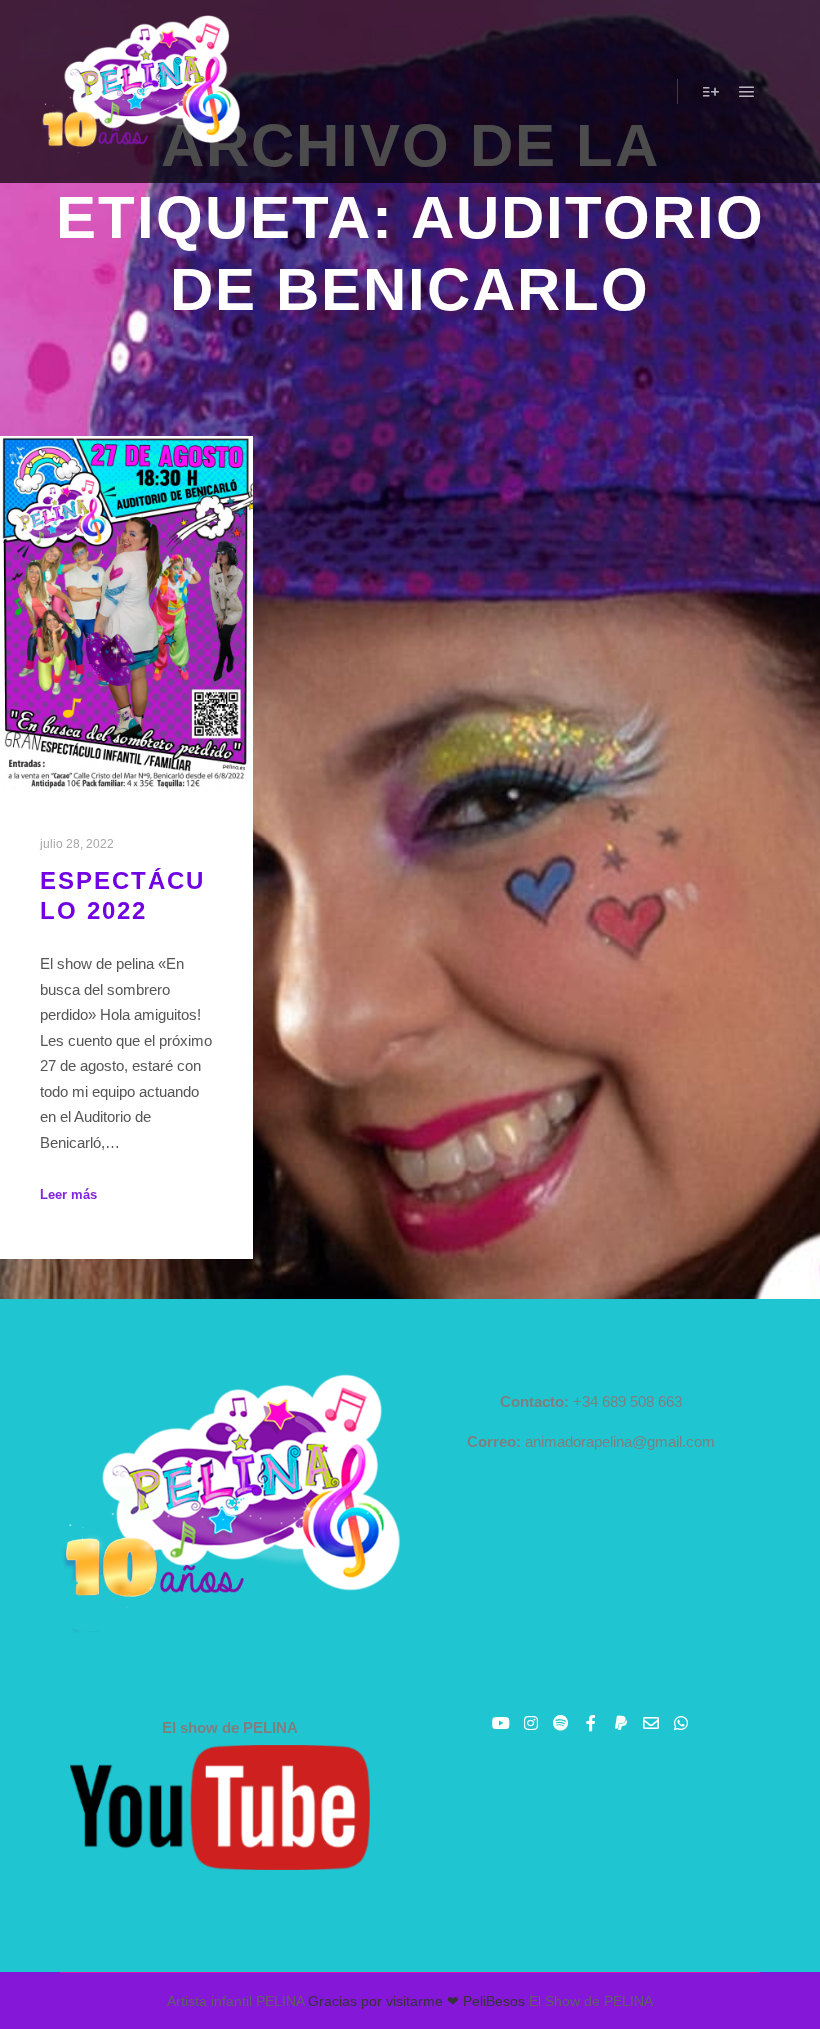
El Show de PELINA (591, 2001)
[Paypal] (621, 1723)
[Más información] (711, 92)
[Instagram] (531, 1723)
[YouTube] (501, 1723)
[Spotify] (561, 1723)
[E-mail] (651, 1723)
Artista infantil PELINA (235, 2001)
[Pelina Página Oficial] (140, 91)
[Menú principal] (747, 92)
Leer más (68, 1194)
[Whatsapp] (681, 1723)
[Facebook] (591, 1723)
